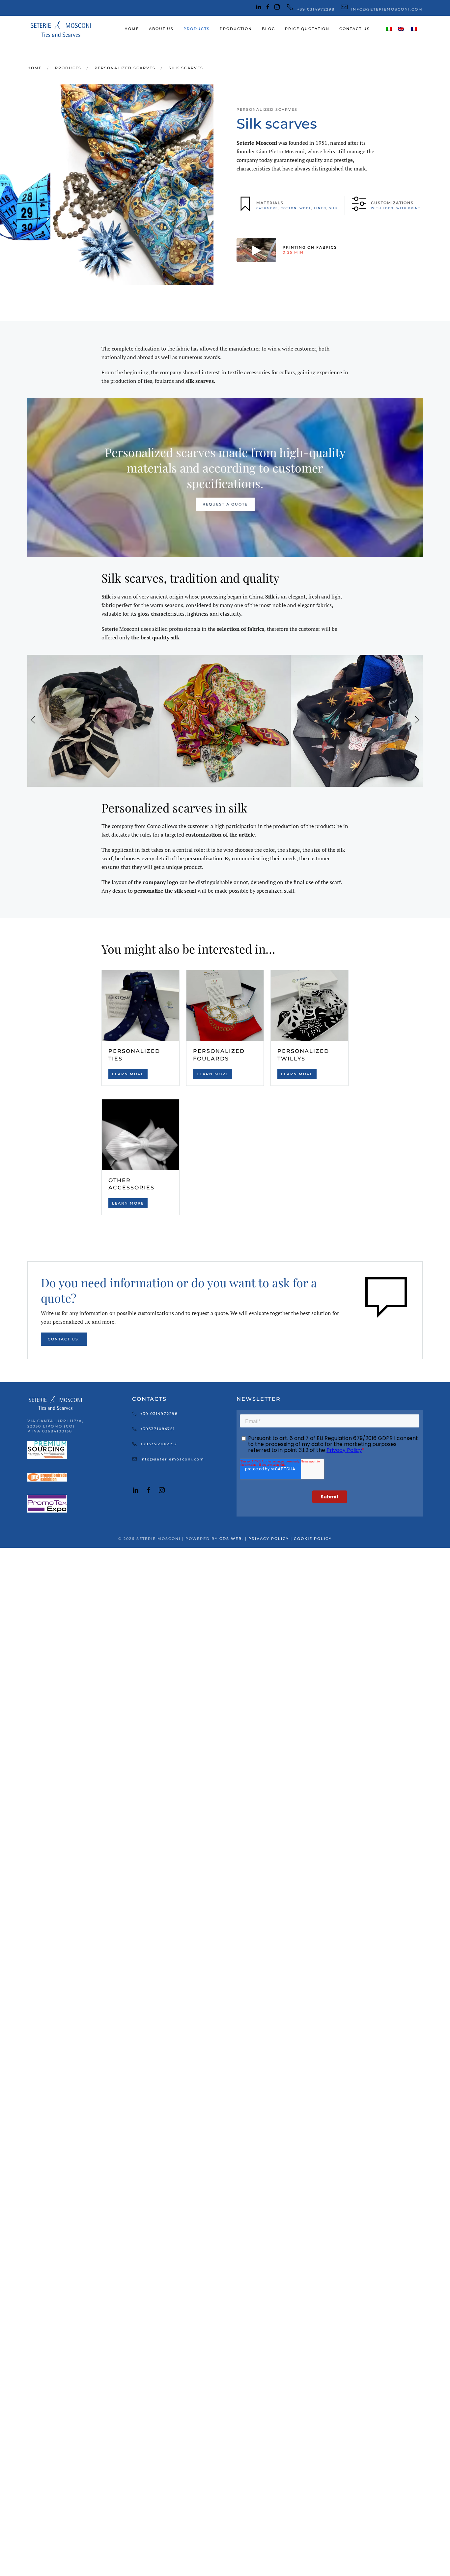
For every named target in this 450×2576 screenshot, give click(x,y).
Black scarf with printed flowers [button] (93, 774)
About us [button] (161, 29)
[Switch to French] (414, 29)
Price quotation (307, 29)
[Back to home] (60, 29)
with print (408, 208)
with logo (382, 208)
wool (305, 208)
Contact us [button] (355, 29)
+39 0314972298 (159, 1414)
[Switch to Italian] (389, 29)
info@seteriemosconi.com (172, 1459)
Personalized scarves (267, 109)
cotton (289, 208)
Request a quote (225, 504)
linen (320, 208)
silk (334, 208)
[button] (33, 721)
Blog (268, 29)
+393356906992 (159, 1444)
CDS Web (231, 1539)
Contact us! (64, 1339)
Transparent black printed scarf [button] (357, 774)
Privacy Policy (269, 1539)
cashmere (267, 208)
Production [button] (236, 29)
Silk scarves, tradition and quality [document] (190, 578)
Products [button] (197, 29)
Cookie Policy (313, 1539)
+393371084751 (158, 1429)
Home (132, 29)
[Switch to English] (401, 29)
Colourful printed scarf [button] (225, 774)
